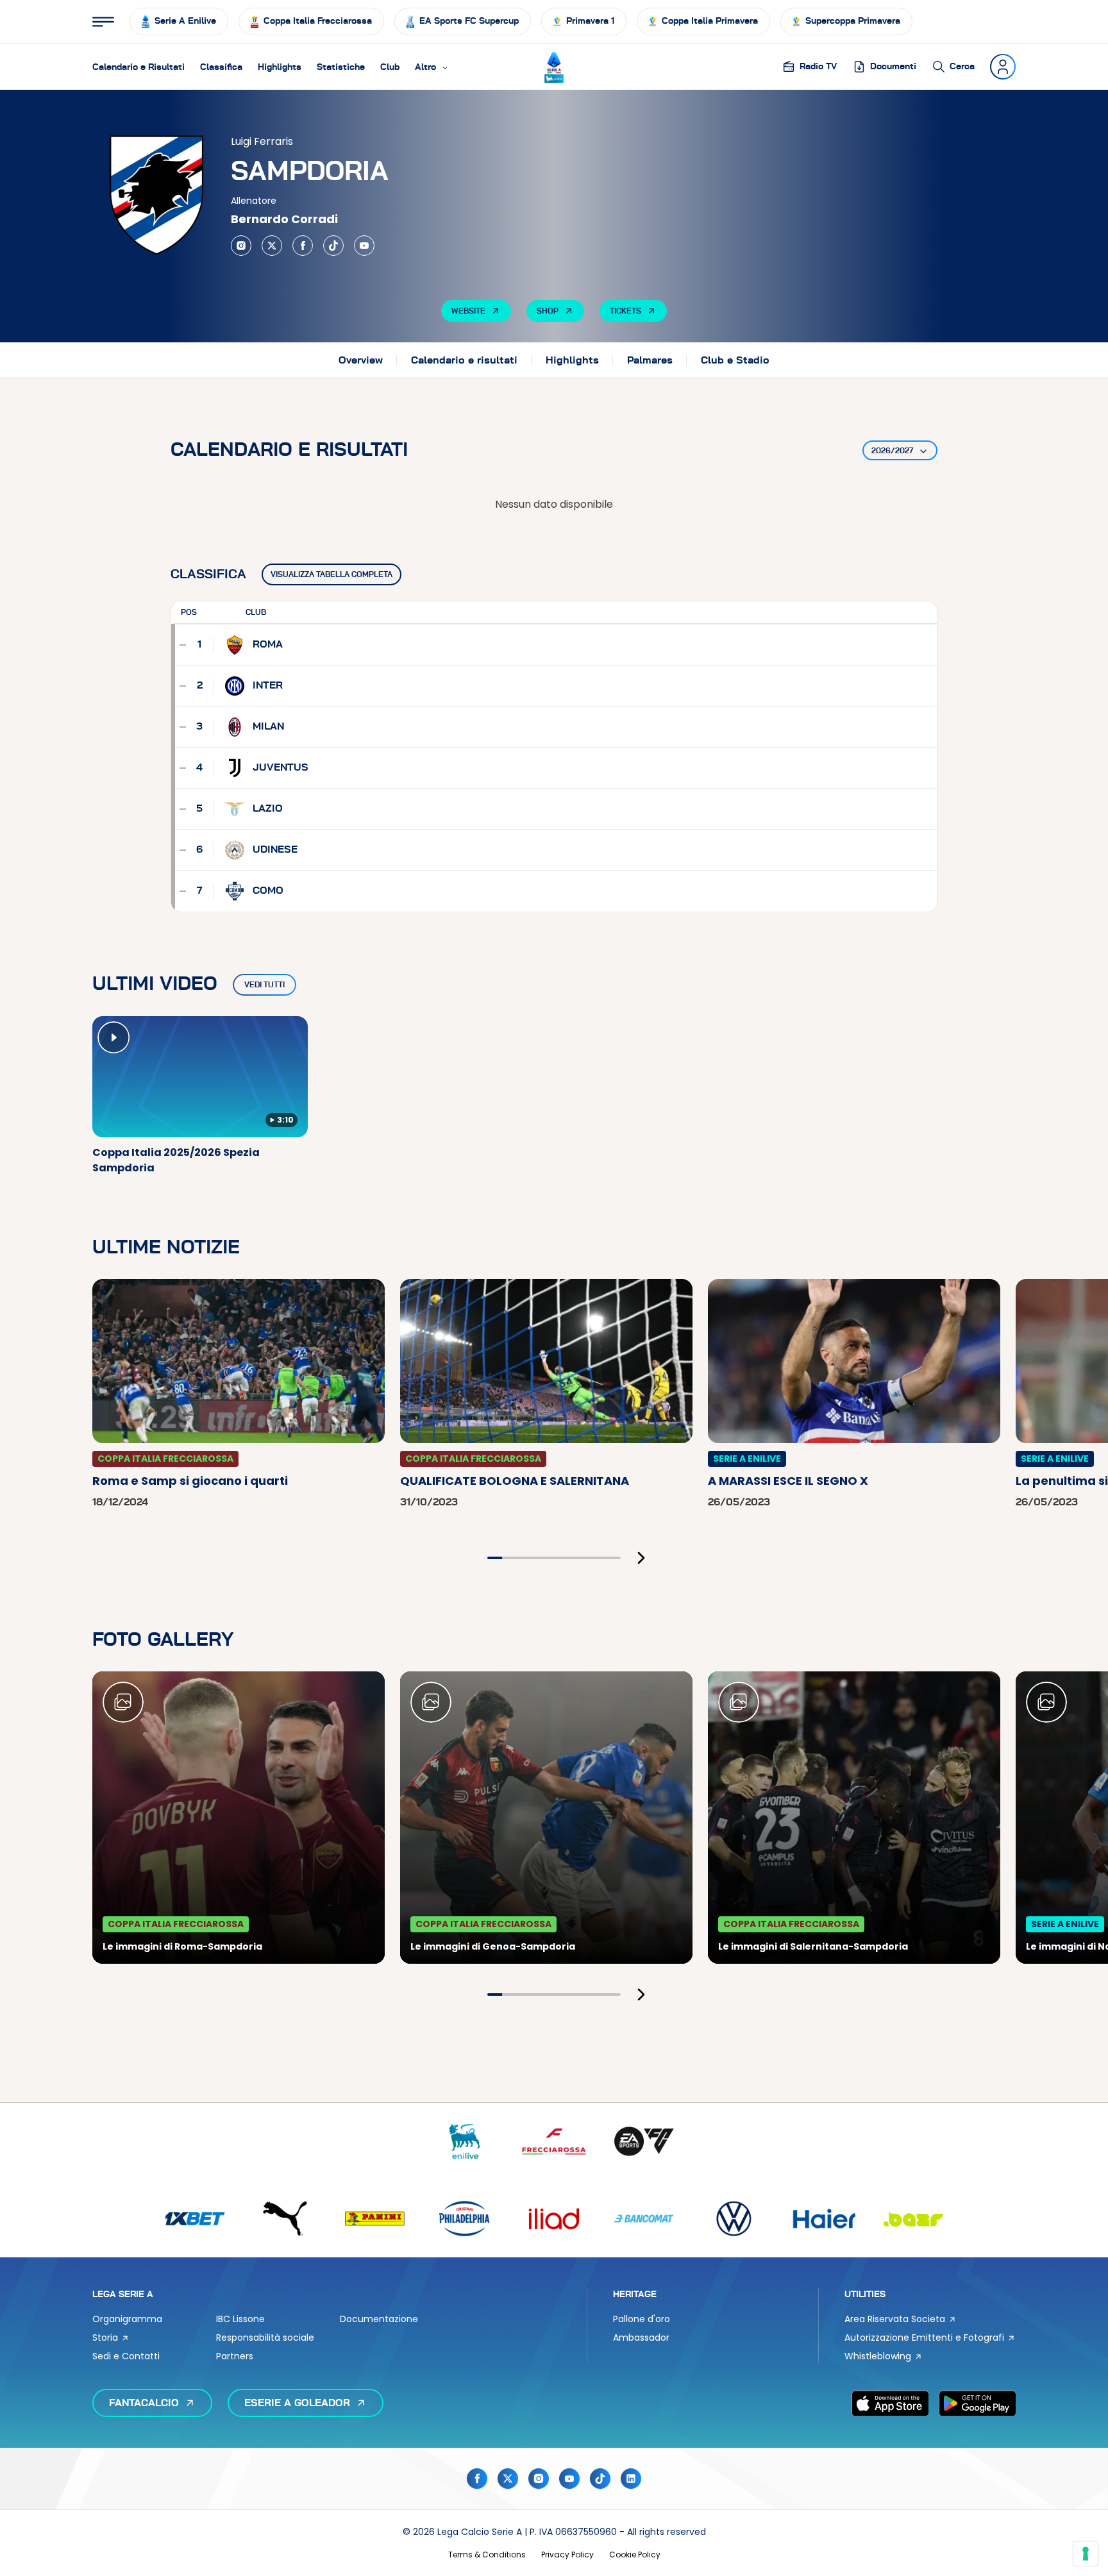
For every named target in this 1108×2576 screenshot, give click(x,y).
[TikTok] (333, 246)
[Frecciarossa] (554, 2142)
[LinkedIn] (631, 2479)
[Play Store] (977, 2403)
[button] (432, 67)
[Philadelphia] (464, 2219)
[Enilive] (464, 2142)
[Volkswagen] (734, 2219)
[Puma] (285, 2219)
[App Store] (890, 2403)
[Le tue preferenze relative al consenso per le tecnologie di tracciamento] (1086, 2554)
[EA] (644, 2142)
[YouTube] (364, 246)
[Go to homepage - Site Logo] (554, 67)
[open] (103, 22)
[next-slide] (641, 1558)
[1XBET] (195, 2219)
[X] (272, 246)
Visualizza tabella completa (332, 574)
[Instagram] (241, 246)
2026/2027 (892, 451)
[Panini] (374, 2219)
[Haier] (823, 2219)
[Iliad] (554, 2219)
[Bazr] (913, 2219)
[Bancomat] (644, 2219)
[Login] (1003, 67)
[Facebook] (303, 246)
